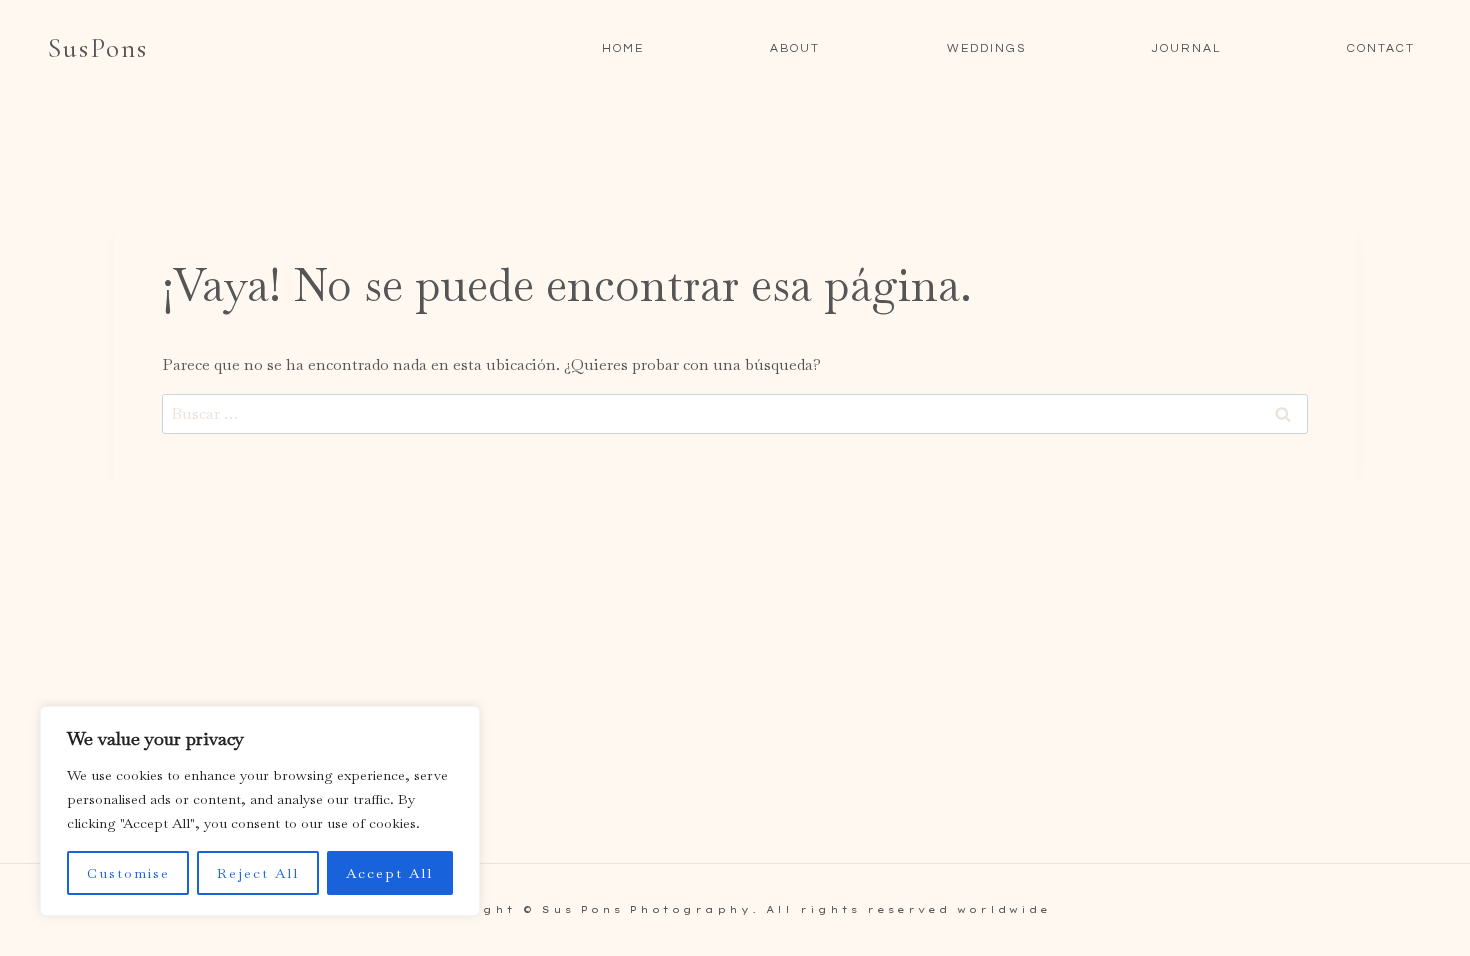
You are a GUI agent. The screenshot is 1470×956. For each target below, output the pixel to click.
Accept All (389, 873)
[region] (260, 811)
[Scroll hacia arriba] (1453, 929)
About (795, 48)
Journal (1186, 48)
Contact (1381, 48)
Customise (128, 873)
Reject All (258, 873)
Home (623, 48)
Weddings (986, 48)
